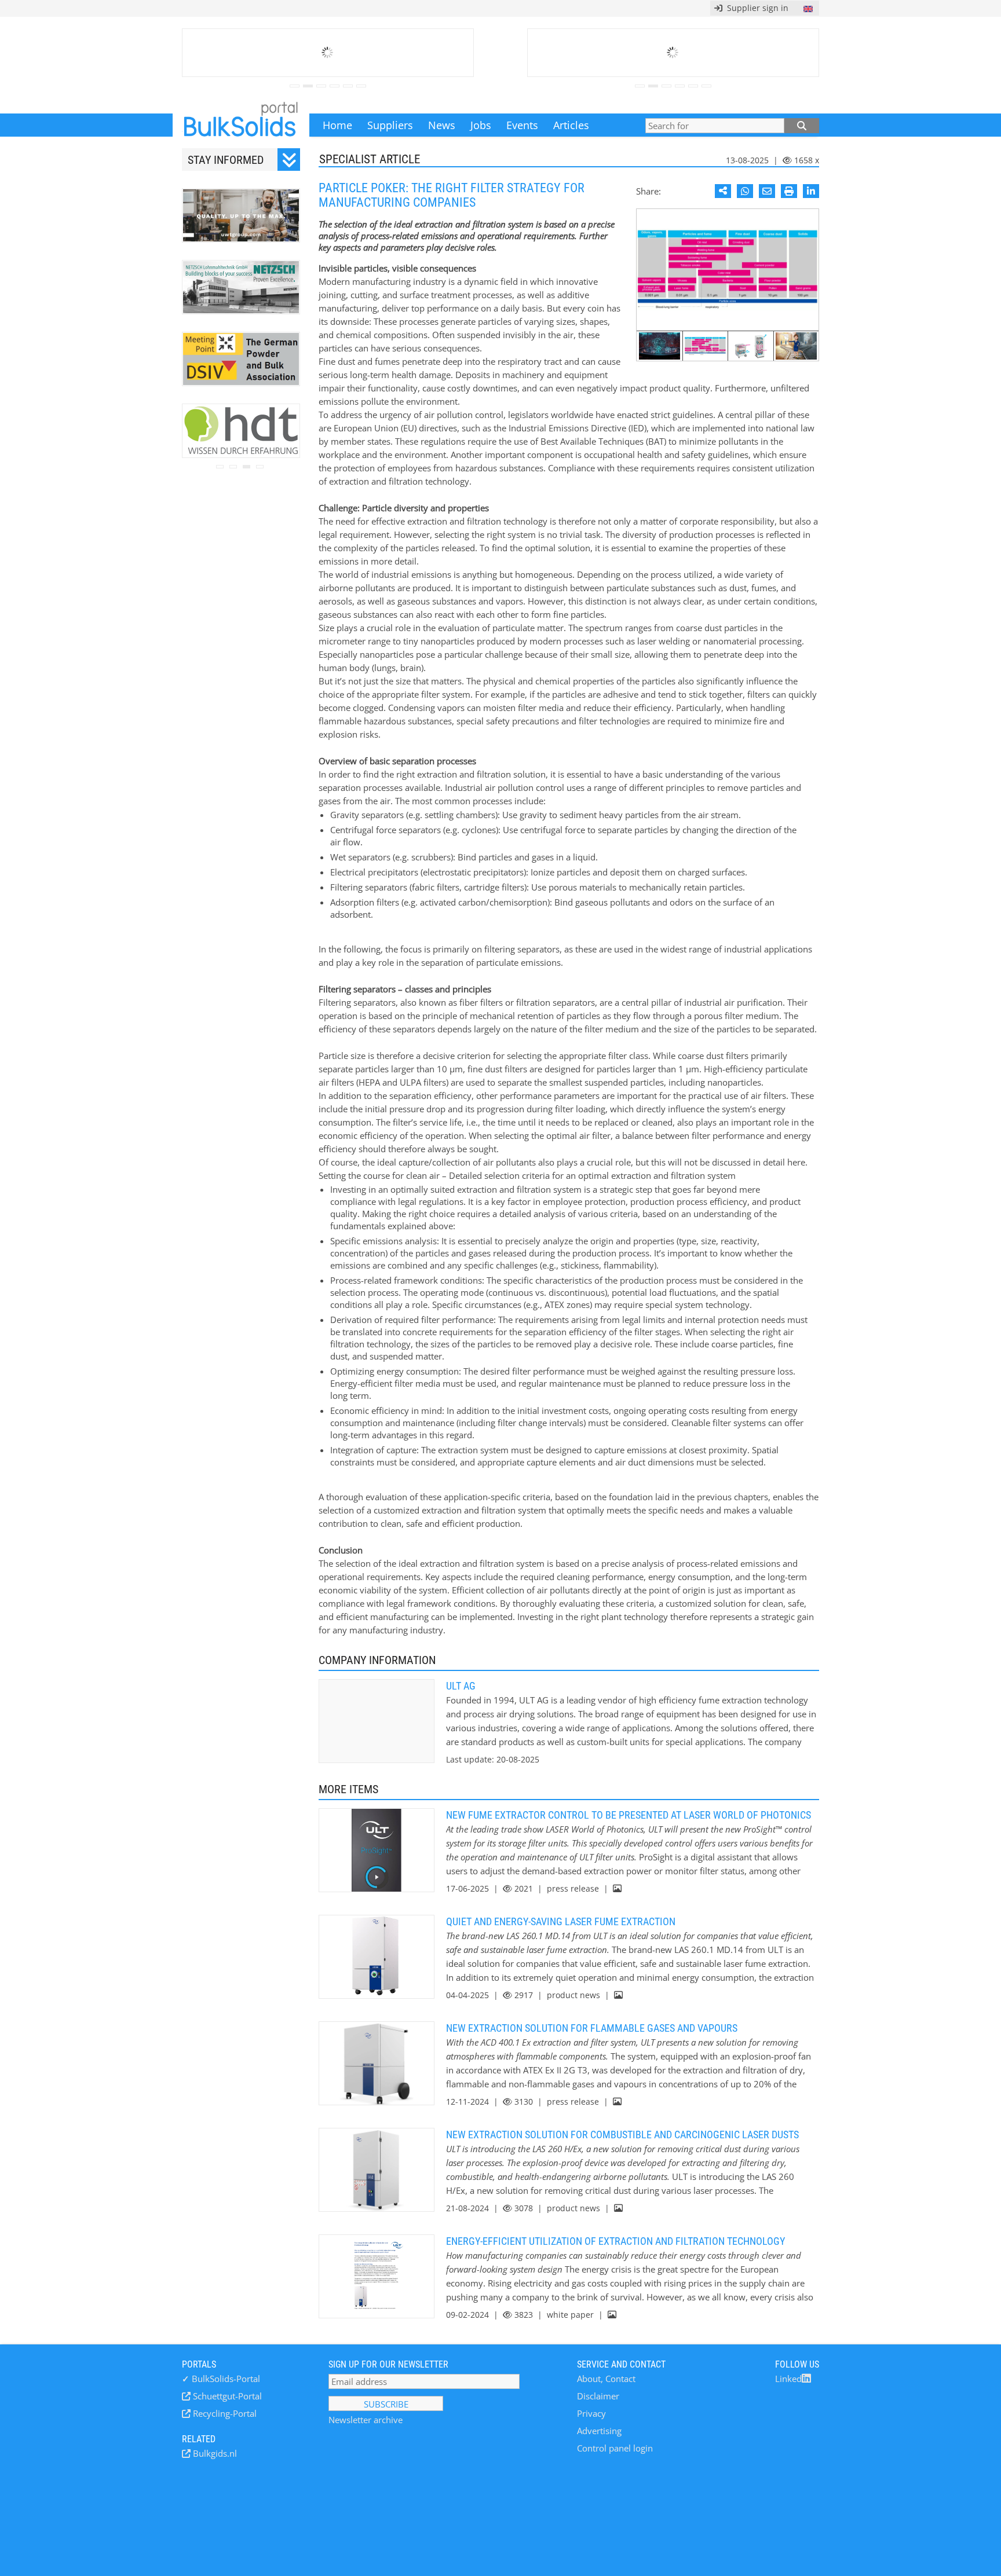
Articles (571, 125)
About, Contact (606, 2379)
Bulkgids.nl (214, 2453)
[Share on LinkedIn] (811, 191)
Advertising (599, 2431)
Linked (788, 2379)
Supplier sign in (755, 8)
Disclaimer (598, 2396)
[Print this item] (789, 191)
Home (337, 125)
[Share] (723, 191)
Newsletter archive (366, 2420)
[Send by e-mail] (767, 191)
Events (522, 125)
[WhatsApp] (745, 191)
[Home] (241, 125)
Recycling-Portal (224, 2413)
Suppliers (390, 125)
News (442, 125)
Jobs (481, 125)
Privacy (591, 2413)
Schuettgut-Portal (226, 2396)
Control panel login (615, 2448)
